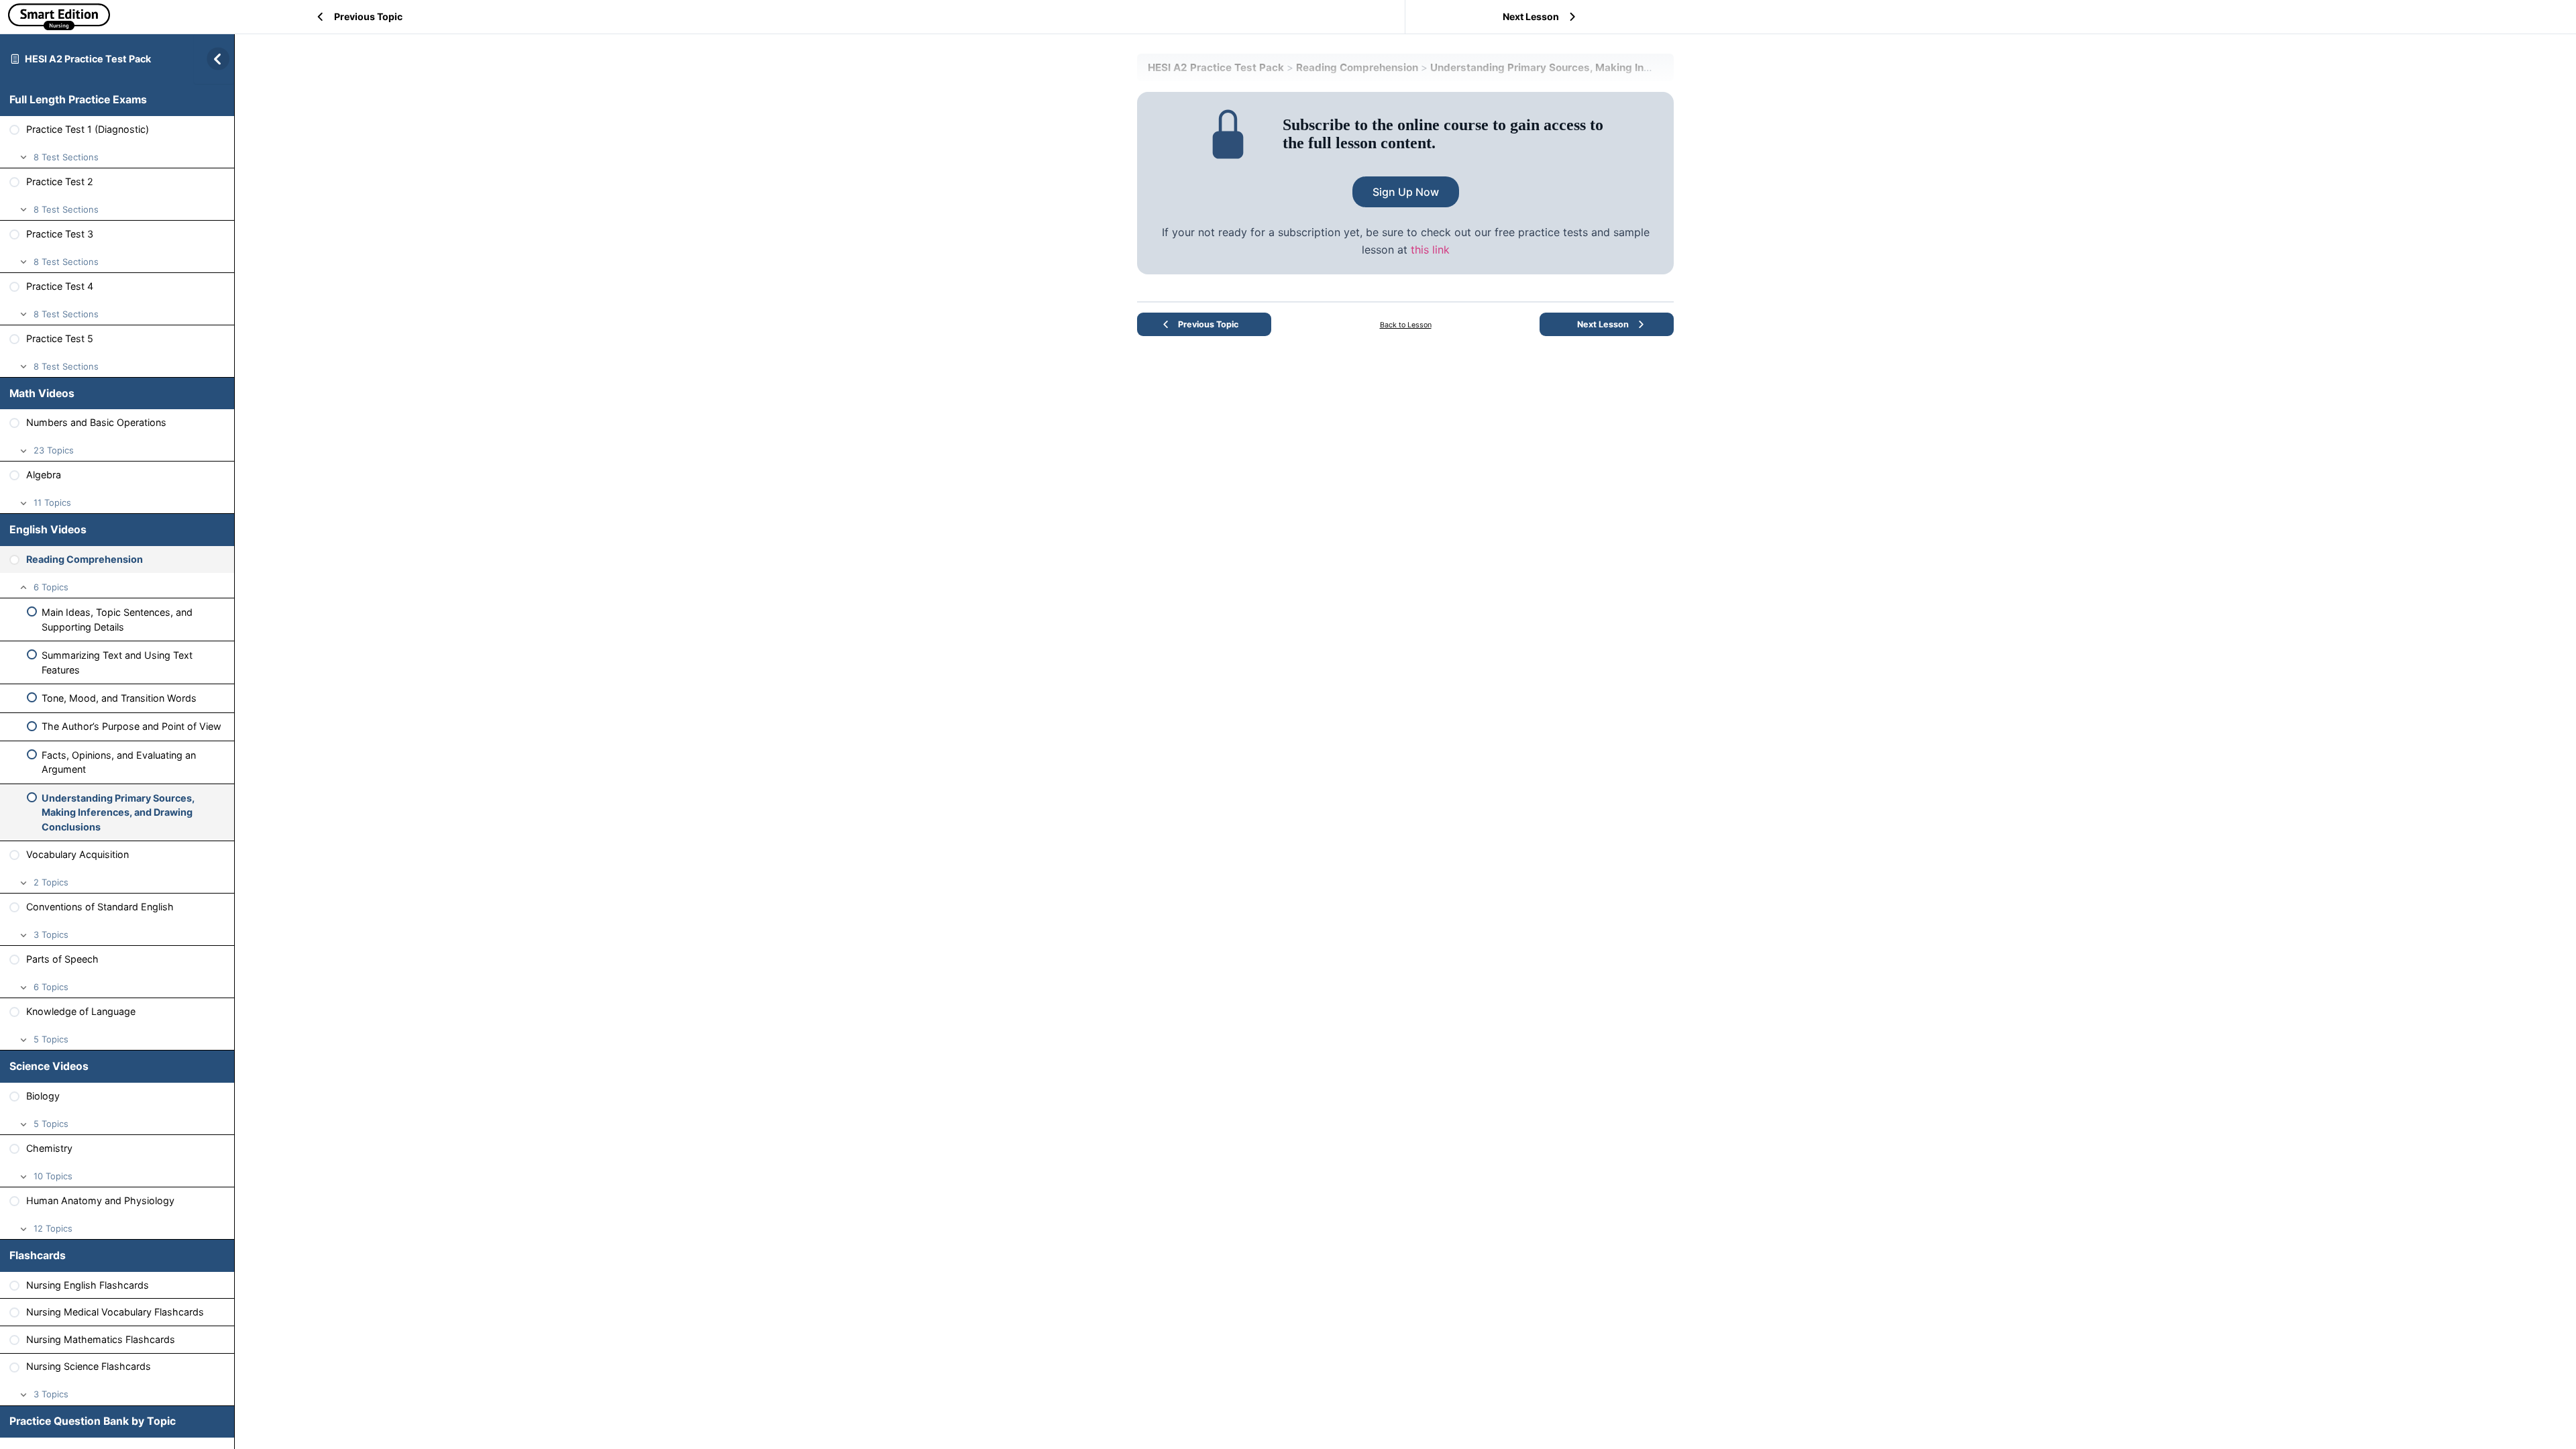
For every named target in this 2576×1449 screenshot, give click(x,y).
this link (1430, 250)
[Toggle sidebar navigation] (214, 59)
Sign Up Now (1406, 192)
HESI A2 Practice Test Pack (88, 59)
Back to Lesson (1406, 325)
